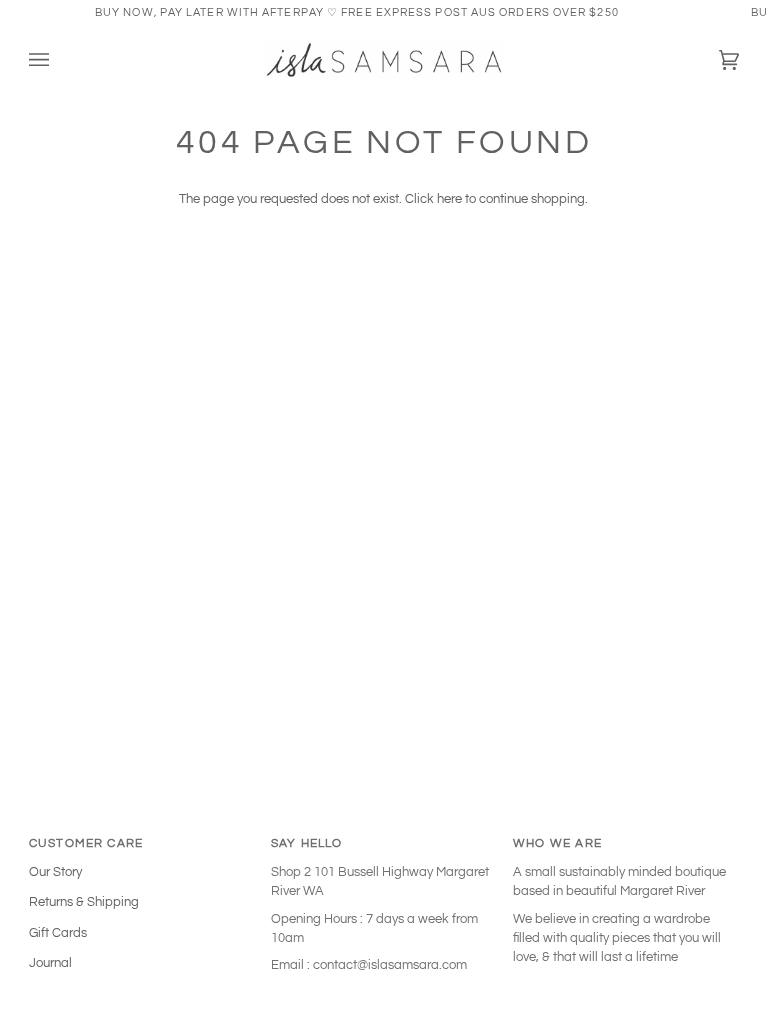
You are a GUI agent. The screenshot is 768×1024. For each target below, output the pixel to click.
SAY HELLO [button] (307, 843)
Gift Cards (58, 933)
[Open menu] (59, 60)
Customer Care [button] (86, 843)
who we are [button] (557, 843)
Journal (50, 963)
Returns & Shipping (84, 902)
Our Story (55, 872)
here (449, 199)
